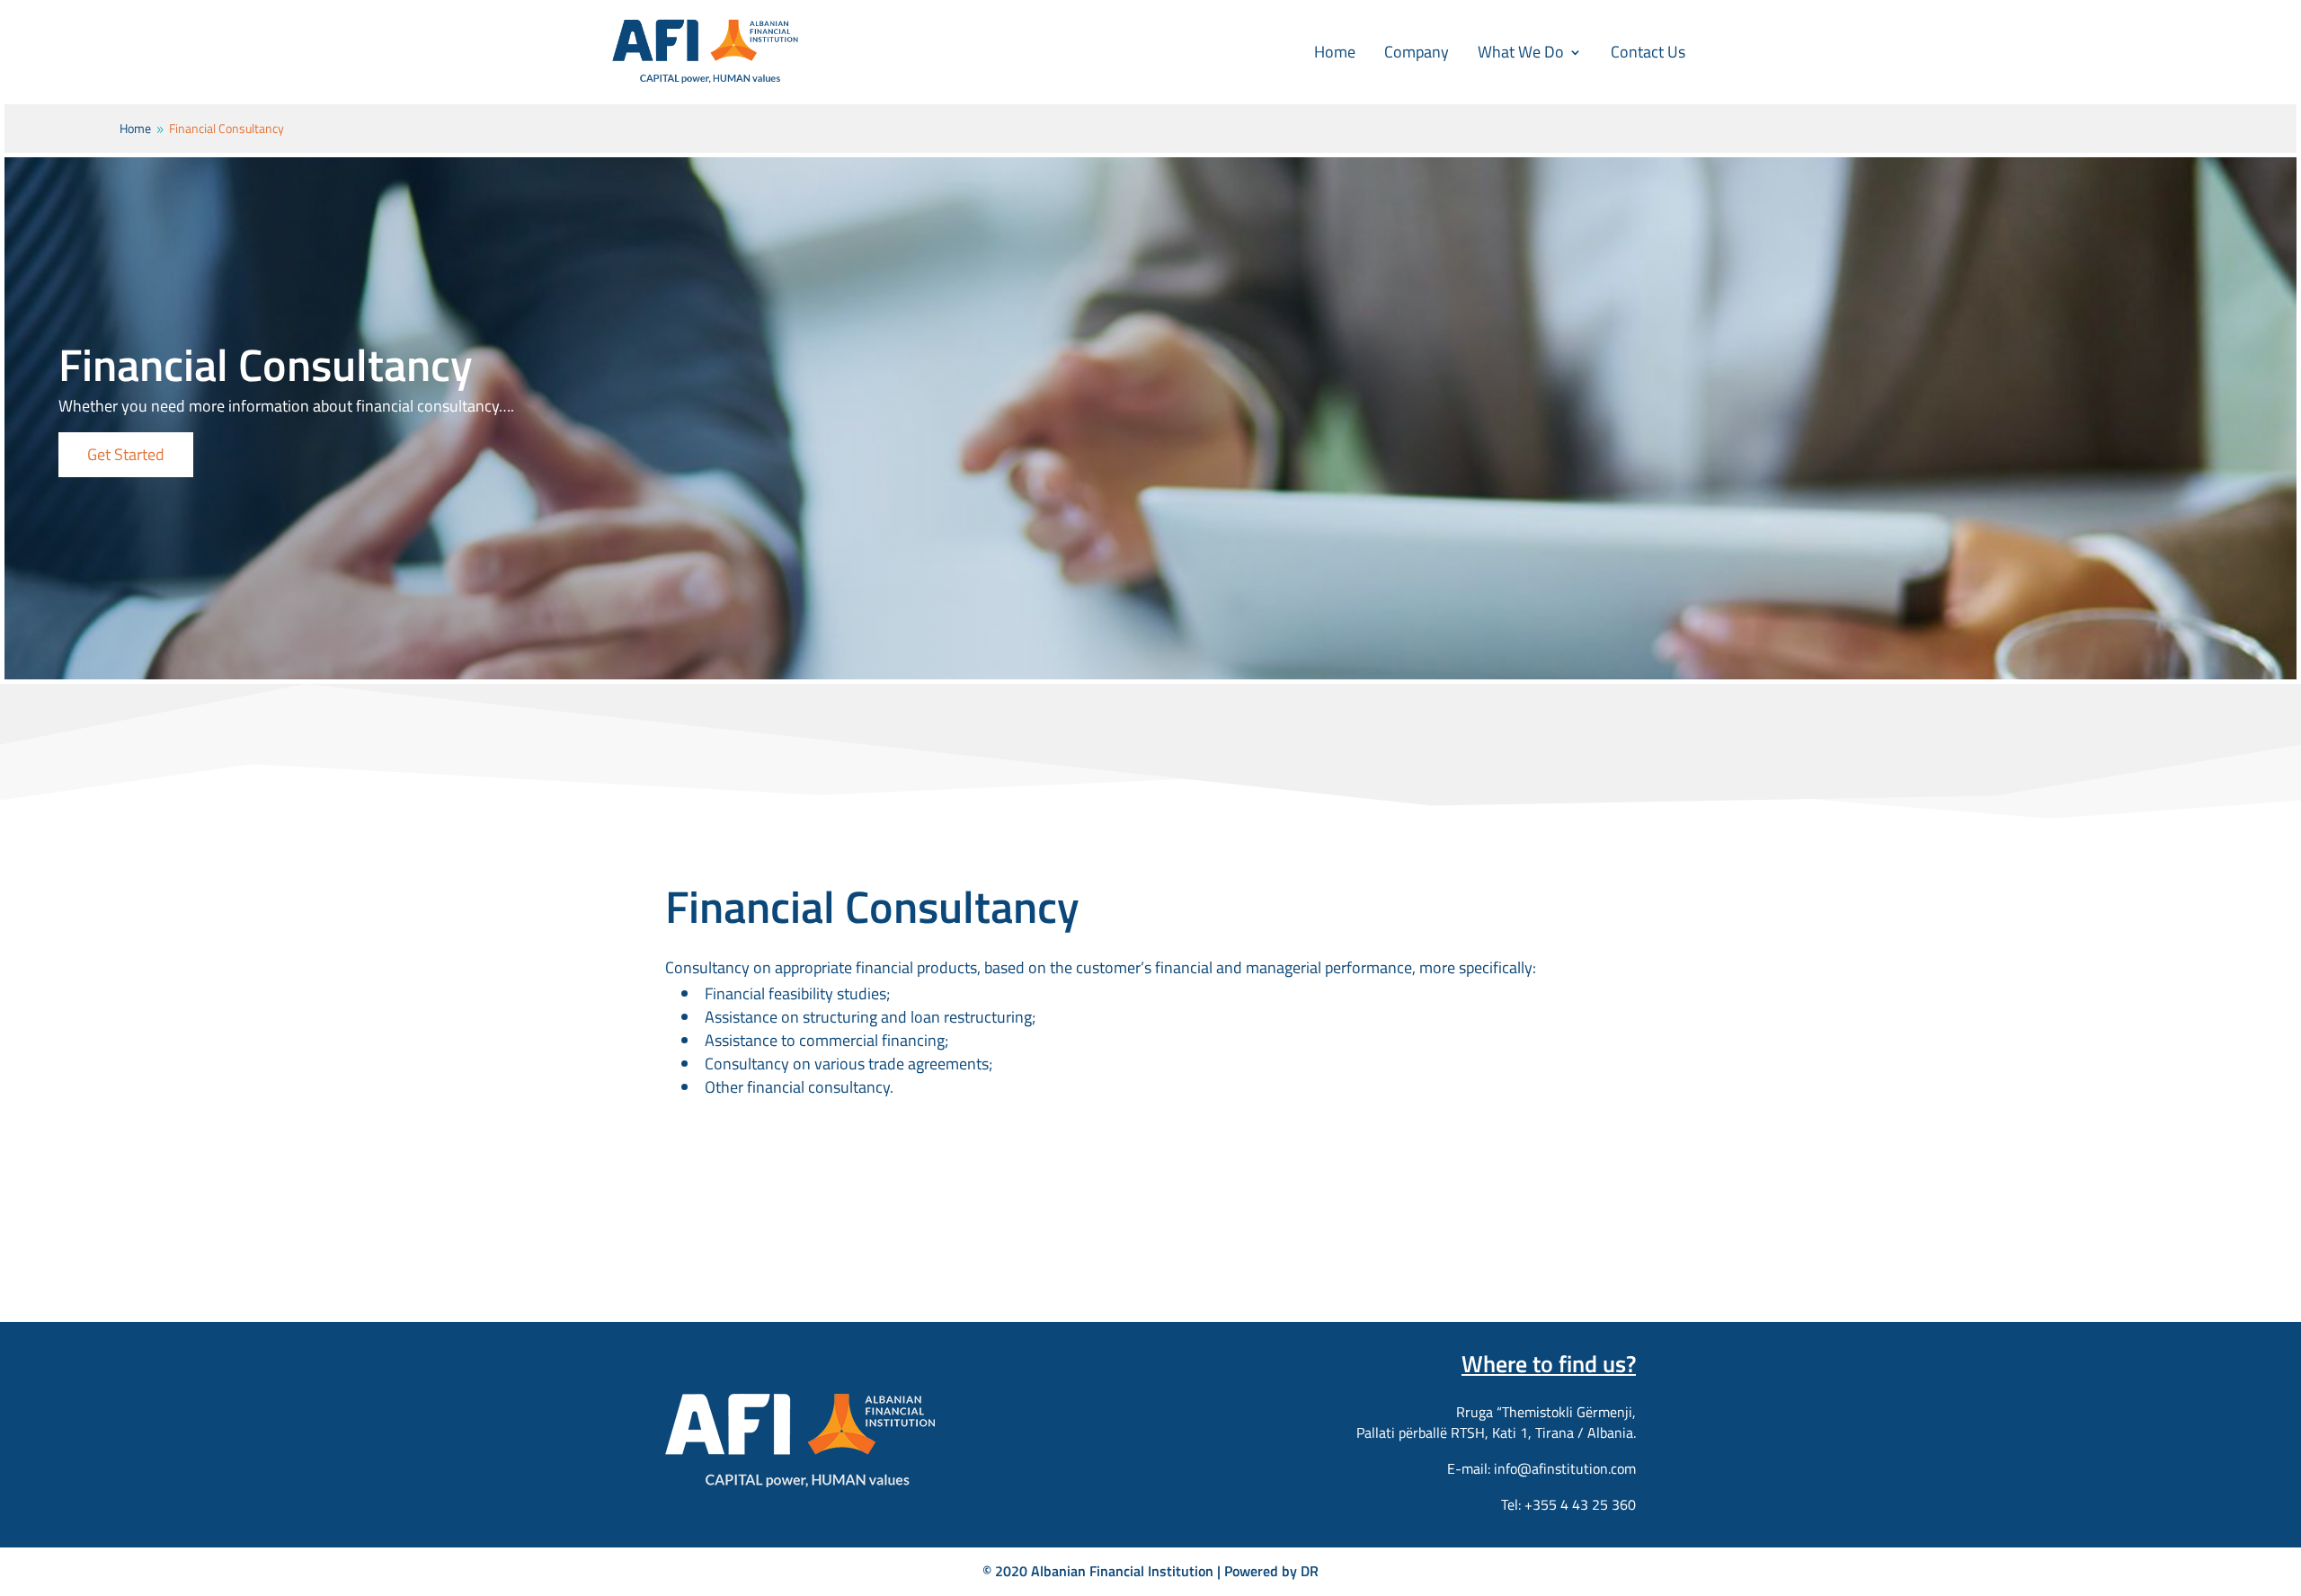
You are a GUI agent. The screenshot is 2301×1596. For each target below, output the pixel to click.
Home (1335, 52)
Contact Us (1648, 52)
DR (1310, 1571)
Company (1417, 52)
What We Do (1521, 52)
